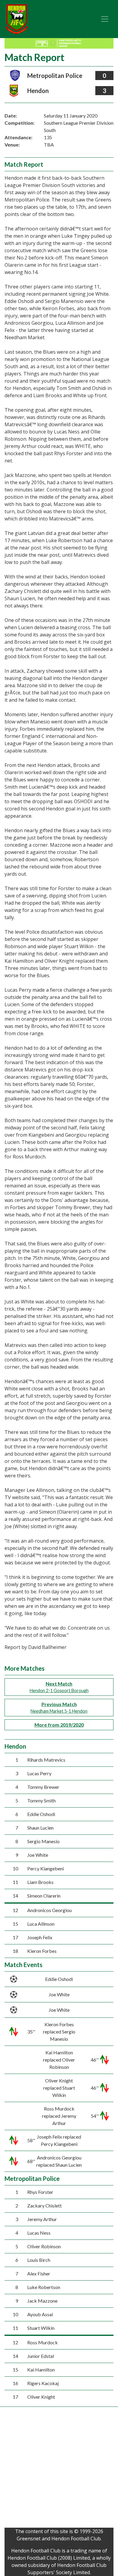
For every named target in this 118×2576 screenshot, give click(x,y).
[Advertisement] (59, 2469)
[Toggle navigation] (105, 19)
